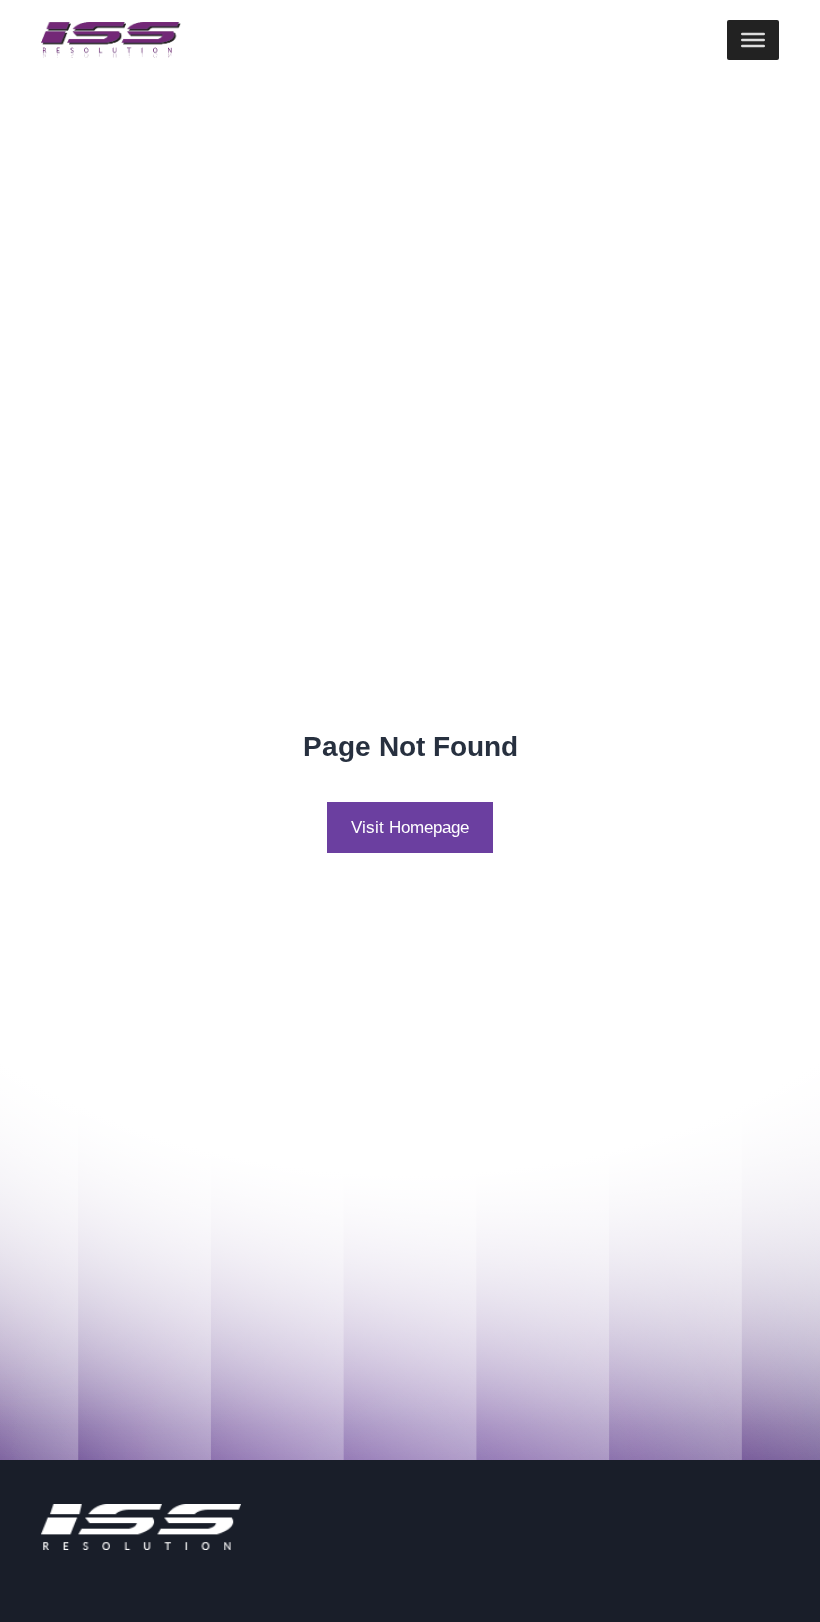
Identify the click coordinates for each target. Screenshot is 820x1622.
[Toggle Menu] (753, 40)
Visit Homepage (410, 827)
